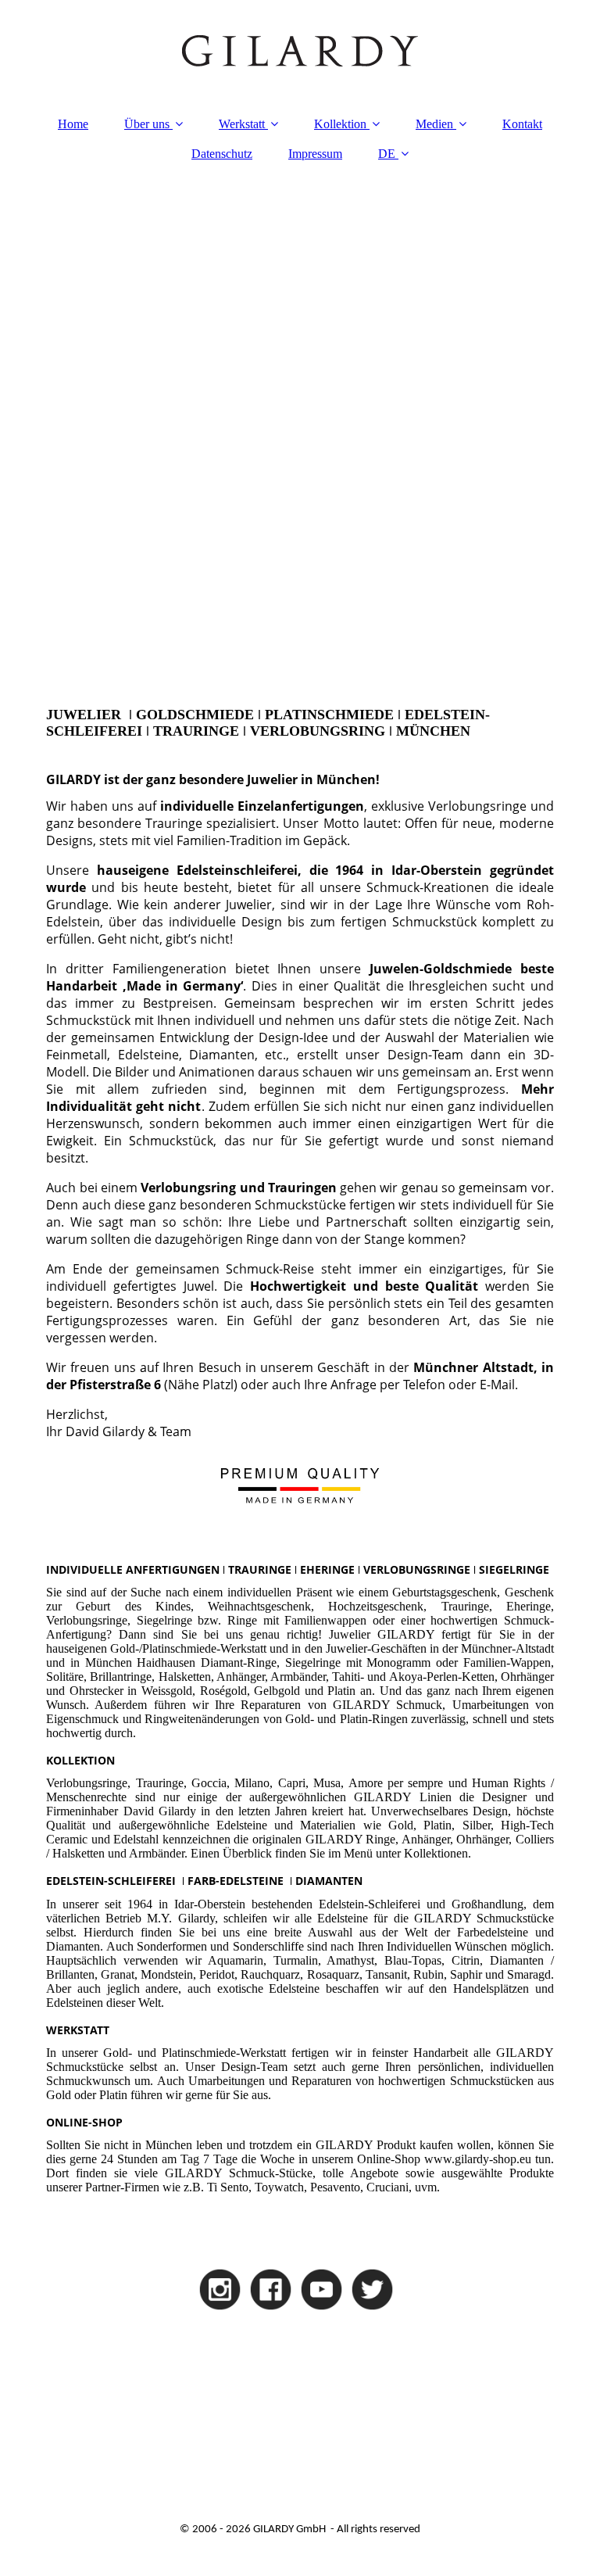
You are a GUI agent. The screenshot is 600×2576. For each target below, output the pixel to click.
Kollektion (340, 124)
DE (387, 154)
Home (73, 124)
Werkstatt (242, 124)
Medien (434, 124)
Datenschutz (222, 154)
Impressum (315, 154)
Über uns (147, 124)
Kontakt (522, 124)
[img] (300, 51)
